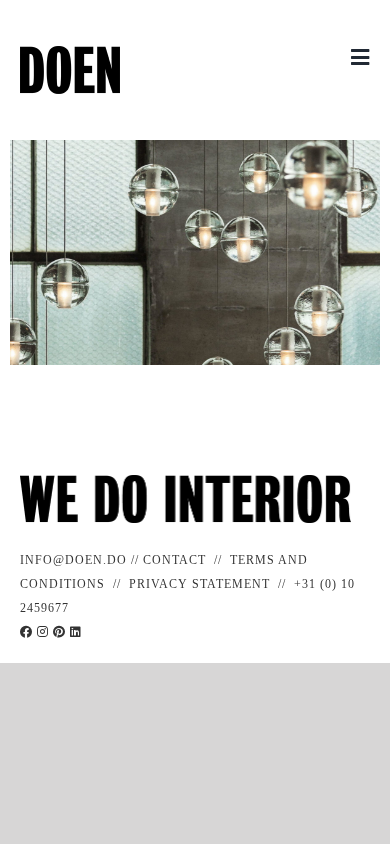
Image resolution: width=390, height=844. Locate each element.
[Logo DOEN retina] (70, 53)
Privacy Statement (199, 584)
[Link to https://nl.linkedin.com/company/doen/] (76, 632)
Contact (174, 560)
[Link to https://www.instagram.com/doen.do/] (43, 632)
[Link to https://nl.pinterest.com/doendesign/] (59, 632)
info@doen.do (73, 560)
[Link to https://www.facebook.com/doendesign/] (26, 632)
